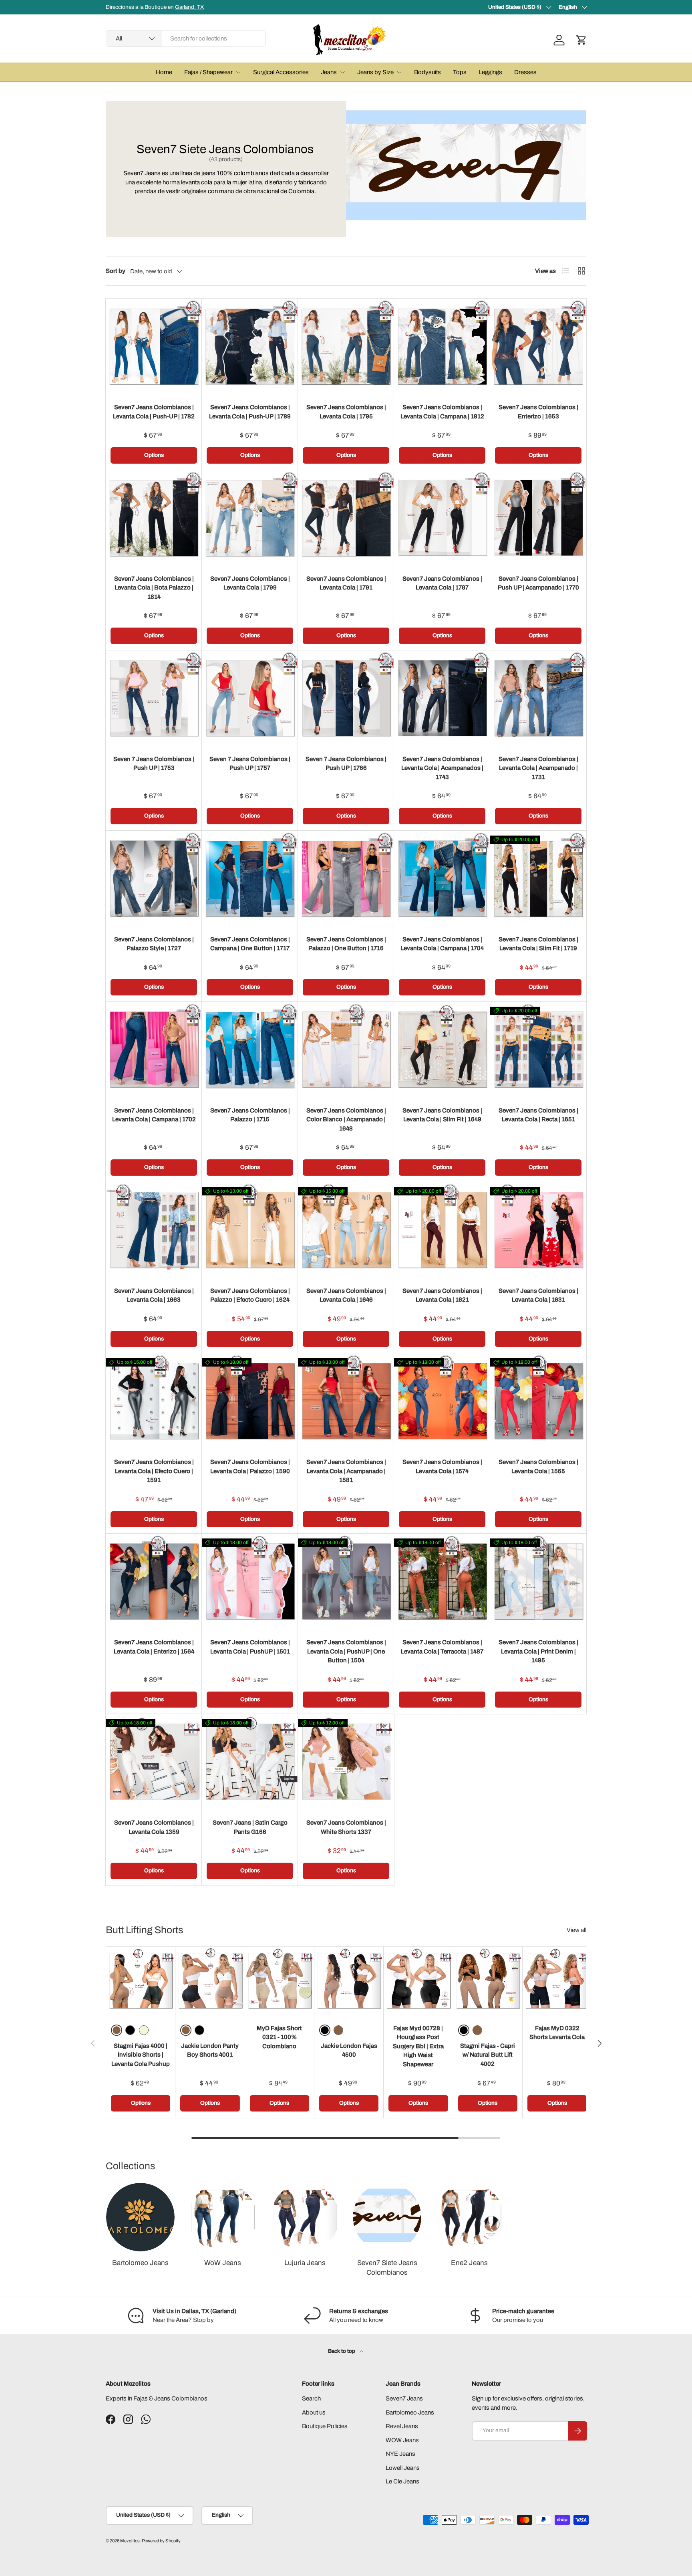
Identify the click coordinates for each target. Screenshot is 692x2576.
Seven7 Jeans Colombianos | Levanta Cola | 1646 (346, 1295)
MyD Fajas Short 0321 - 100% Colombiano (279, 2037)
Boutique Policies (325, 2426)
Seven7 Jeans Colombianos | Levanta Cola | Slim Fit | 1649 (442, 1115)
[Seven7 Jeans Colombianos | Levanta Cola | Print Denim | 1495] (538, 1582)
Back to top (342, 2351)
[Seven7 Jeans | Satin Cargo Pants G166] (250, 1762)
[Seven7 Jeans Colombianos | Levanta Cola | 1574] (442, 1401)
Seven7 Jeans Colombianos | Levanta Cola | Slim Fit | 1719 (538, 944)
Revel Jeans (402, 2426)
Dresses (525, 72)
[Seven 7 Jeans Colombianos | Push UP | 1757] (250, 699)
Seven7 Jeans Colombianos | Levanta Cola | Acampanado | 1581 (346, 1471)
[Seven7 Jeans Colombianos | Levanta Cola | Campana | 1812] (442, 347)
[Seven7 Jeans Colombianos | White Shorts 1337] (346, 1762)
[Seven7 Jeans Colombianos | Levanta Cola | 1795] (346, 347)
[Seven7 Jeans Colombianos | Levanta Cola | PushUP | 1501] (250, 1582)
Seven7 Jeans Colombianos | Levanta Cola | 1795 (346, 412)
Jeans (329, 72)
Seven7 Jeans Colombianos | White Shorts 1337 (346, 1827)
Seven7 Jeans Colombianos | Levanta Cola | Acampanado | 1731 (538, 768)
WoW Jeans (223, 2263)
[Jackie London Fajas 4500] (349, 1981)
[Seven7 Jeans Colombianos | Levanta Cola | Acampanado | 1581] (346, 1401)
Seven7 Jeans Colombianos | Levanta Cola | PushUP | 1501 (250, 1647)
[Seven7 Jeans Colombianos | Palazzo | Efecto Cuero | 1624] (250, 1230)
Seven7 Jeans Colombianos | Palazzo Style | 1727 (154, 944)
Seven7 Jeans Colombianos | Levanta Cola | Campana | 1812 (442, 412)
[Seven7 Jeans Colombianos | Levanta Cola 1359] (154, 1762)
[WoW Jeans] (222, 2217)
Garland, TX (189, 7)
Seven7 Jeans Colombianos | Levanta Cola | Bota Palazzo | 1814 (154, 588)
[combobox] (186, 38)
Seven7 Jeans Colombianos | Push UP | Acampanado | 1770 (538, 583)
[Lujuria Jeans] (305, 2217)
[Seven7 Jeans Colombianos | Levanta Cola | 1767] (442, 518)
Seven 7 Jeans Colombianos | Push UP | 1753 (154, 764)
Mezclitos (130, 2541)
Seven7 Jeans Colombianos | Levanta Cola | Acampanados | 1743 (442, 768)
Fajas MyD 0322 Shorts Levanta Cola (557, 2033)
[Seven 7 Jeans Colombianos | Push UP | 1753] (154, 699)
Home (164, 72)
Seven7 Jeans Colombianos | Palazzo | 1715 (250, 1115)
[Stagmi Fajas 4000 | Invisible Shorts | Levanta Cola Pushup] (141, 1981)
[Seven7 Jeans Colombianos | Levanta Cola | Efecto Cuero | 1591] (154, 1401)
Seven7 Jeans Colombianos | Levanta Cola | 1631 (538, 1295)
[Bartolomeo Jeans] (140, 2217)
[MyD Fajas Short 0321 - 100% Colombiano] (280, 1981)
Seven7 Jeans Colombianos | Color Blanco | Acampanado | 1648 (346, 1119)
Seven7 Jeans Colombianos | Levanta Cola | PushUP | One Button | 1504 (346, 1651)
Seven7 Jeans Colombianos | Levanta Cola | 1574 (442, 1467)
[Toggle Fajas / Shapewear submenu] (238, 72)
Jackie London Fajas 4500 (349, 2050)
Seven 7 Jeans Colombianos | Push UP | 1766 (346, 764)
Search (311, 2398)
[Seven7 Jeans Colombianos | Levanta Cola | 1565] (538, 1401)
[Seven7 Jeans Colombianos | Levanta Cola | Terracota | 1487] (442, 1582)
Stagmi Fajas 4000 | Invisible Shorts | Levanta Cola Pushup (141, 2055)
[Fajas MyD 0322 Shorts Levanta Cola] (557, 1981)
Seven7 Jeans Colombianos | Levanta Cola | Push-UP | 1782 (154, 412)
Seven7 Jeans (404, 2398)
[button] (581, 40)
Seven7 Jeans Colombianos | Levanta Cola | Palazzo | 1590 (250, 1467)
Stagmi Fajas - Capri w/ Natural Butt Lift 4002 (488, 2055)
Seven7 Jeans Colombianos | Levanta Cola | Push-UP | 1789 (250, 412)
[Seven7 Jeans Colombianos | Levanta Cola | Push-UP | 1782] (154, 347)
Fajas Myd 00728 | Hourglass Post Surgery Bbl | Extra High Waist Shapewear (418, 2046)
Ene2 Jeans (469, 2263)
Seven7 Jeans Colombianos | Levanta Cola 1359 (154, 1827)
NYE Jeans (400, 2454)
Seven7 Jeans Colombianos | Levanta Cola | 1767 (442, 583)
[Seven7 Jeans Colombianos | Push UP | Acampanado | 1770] (538, 518)
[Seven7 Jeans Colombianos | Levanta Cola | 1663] (154, 1230)
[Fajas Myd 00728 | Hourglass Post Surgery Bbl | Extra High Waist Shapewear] (418, 1981)
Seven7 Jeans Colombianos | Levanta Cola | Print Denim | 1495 (538, 1651)
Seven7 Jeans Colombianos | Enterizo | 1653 (538, 412)
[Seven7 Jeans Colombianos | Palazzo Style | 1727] (154, 879)
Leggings (490, 72)
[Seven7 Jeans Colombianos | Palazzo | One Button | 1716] (346, 879)
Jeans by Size (375, 72)
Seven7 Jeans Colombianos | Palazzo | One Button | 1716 (346, 944)
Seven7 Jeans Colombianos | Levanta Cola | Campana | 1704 (442, 944)
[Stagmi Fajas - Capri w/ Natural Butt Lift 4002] (488, 1981)
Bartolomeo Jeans (140, 2263)
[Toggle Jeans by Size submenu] (399, 72)
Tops (460, 72)
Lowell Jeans (403, 2468)
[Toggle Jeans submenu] (342, 72)
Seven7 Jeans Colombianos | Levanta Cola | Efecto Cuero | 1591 (154, 1471)
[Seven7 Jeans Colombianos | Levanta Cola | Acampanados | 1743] (442, 699)
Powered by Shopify (161, 2541)
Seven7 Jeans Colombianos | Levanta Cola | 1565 (538, 1467)
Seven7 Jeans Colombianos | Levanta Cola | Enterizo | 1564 (154, 1647)
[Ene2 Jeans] (469, 2217)
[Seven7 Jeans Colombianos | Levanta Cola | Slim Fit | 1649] (442, 1050)
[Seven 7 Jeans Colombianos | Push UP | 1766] (346, 699)
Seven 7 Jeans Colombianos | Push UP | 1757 (250, 764)
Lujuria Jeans (305, 2263)
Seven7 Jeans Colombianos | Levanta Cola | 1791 (346, 583)
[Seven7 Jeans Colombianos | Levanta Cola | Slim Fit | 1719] (538, 879)
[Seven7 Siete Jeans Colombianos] (387, 2217)
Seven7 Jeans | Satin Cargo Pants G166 (250, 1827)
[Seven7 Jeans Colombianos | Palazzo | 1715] (250, 1050)
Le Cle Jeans (402, 2481)
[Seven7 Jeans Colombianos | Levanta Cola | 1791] (346, 518)
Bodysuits (427, 72)
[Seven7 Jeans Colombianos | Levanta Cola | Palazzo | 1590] (250, 1401)
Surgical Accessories (281, 72)
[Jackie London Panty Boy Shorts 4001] (210, 1981)
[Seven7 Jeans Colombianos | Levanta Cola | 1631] (538, 1230)
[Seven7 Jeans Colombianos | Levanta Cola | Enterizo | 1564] (154, 1582)
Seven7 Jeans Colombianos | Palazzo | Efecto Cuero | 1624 (250, 1295)
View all (576, 1930)
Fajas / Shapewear (208, 72)
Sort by (116, 271)
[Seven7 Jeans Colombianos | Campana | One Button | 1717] (250, 879)
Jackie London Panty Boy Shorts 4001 (210, 2050)
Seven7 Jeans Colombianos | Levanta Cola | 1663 (154, 1295)
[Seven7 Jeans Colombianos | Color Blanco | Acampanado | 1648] (346, 1050)
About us (314, 2412)
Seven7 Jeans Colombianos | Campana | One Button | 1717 (250, 944)
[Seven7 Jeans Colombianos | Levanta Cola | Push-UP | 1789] (250, 347)
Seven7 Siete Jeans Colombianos (387, 2268)
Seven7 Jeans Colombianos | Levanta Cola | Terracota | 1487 (442, 1647)
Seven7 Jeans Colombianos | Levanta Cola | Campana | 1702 (154, 1115)
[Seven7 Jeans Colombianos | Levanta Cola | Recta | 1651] (538, 1050)
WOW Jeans (402, 2440)
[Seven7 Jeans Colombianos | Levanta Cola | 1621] (442, 1230)
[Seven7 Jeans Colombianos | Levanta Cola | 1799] (250, 518)
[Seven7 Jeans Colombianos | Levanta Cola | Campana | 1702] (154, 1050)
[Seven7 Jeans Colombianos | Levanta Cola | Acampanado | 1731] (538, 699)
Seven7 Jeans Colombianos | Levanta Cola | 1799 (250, 583)
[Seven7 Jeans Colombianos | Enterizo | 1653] (538, 347)
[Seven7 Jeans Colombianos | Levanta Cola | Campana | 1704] (442, 879)
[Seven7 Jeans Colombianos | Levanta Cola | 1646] (346, 1230)
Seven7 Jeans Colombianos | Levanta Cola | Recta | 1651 (538, 1115)
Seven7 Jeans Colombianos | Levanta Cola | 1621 (442, 1295)
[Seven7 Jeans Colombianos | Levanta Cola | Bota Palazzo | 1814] (154, 518)
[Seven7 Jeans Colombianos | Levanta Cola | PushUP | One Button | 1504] (346, 1582)
